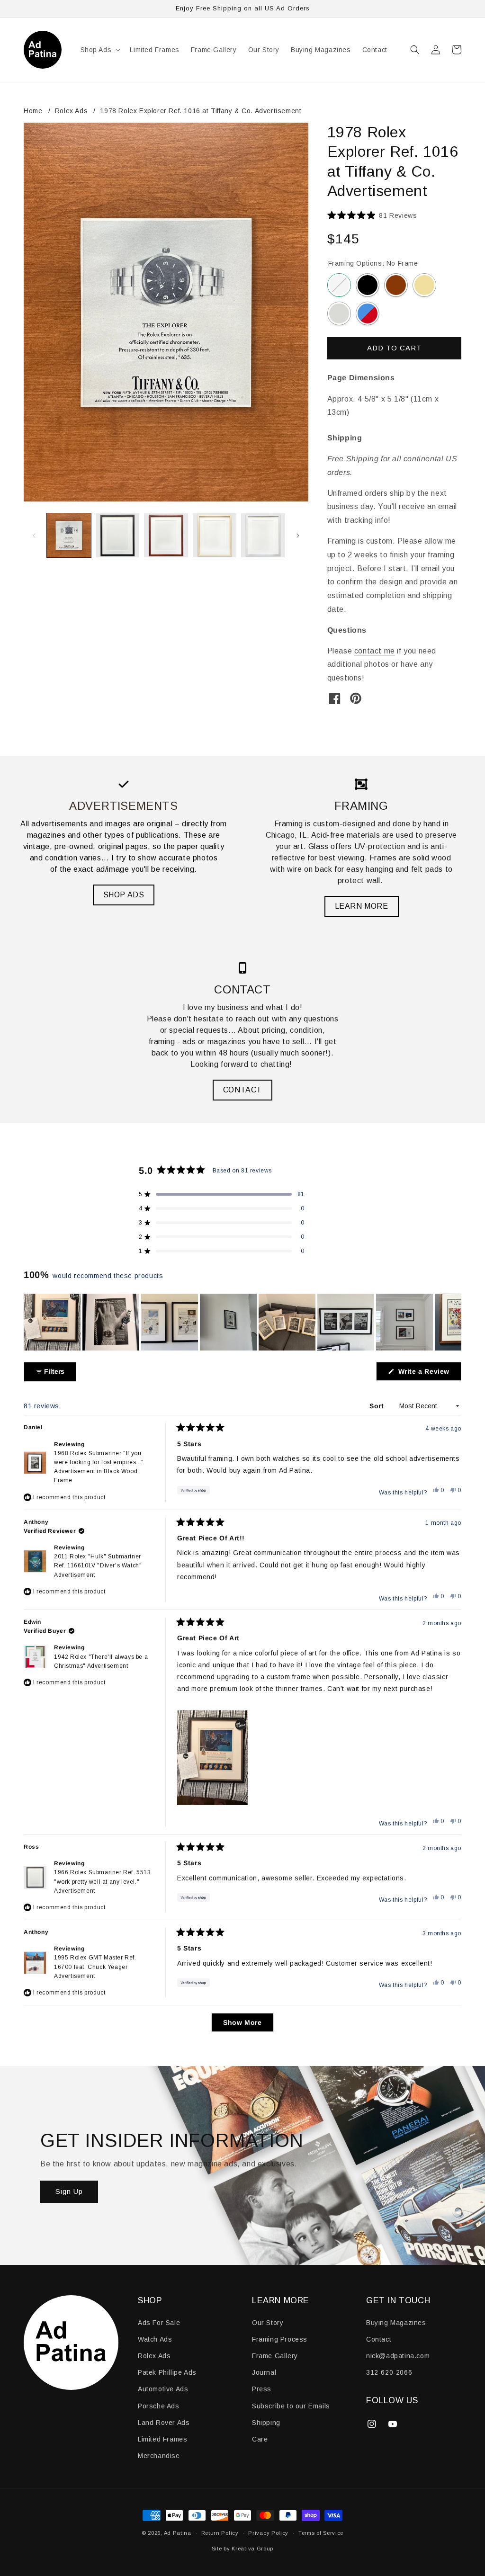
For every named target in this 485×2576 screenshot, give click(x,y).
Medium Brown (396, 285)
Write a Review (429, 1374)
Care (260, 2439)
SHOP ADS (124, 895)
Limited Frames (162, 2439)
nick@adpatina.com (398, 2356)
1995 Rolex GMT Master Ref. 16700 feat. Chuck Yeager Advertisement (95, 1967)
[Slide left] (34, 536)
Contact (379, 2339)
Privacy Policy (268, 2533)
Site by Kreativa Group (242, 2549)
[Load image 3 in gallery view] (166, 535)
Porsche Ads (159, 2406)
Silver (339, 313)
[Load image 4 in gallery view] (215, 535)
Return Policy (220, 2533)
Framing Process (280, 2339)
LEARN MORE (362, 906)
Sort (378, 1406)
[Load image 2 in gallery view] (118, 535)
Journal (264, 2372)
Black (368, 285)
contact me (375, 651)
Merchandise (159, 2456)
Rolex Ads (71, 111)
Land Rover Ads (164, 2423)
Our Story (268, 2323)
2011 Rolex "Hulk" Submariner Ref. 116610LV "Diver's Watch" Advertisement (98, 1565)
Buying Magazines (396, 2323)
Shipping (266, 2423)
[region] (242, 1322)
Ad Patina (178, 2533)
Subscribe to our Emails (291, 2406)
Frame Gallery (275, 2356)
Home (33, 111)
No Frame (339, 285)
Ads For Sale (159, 2323)
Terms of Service (321, 2533)
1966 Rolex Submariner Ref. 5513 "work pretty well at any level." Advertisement (103, 1881)
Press (262, 2389)
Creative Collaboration (368, 313)
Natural (424, 285)
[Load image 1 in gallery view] (69, 535)
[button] (100, 50)
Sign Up (69, 2192)
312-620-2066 (389, 2372)
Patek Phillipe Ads (167, 2372)
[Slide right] (298, 536)
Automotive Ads (163, 2389)
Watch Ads (155, 2339)
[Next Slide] (454, 1322)
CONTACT (242, 1090)
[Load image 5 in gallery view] (263, 535)
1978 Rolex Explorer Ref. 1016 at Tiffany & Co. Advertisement (201, 111)
